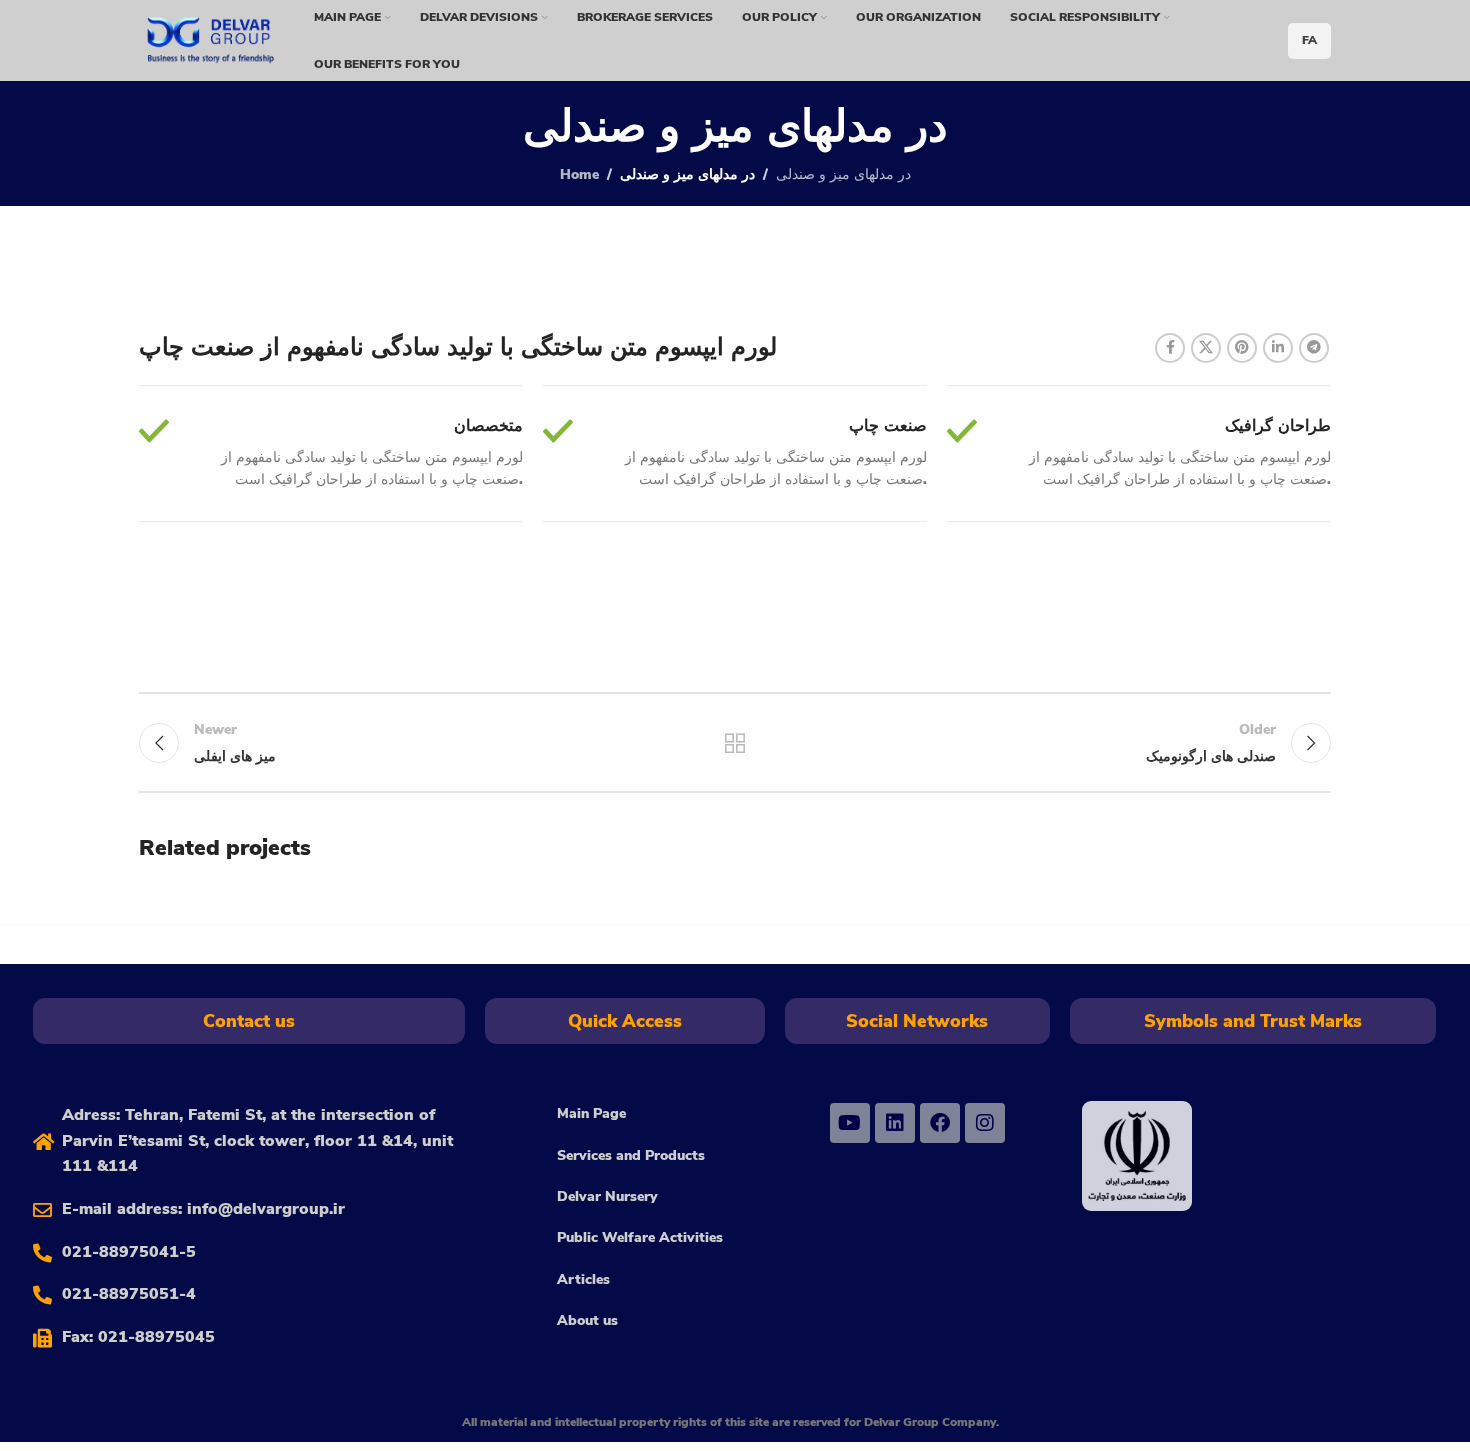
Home (579, 174)
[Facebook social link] (1170, 348)
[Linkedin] (895, 1123)
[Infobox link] (331, 454)
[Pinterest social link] (1242, 348)
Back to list (735, 743)
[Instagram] (985, 1123)
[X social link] (1206, 348)
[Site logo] (210, 39)
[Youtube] (850, 1123)
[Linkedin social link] (1278, 348)
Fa (1309, 40)
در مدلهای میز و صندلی (843, 174)
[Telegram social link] (1314, 348)
